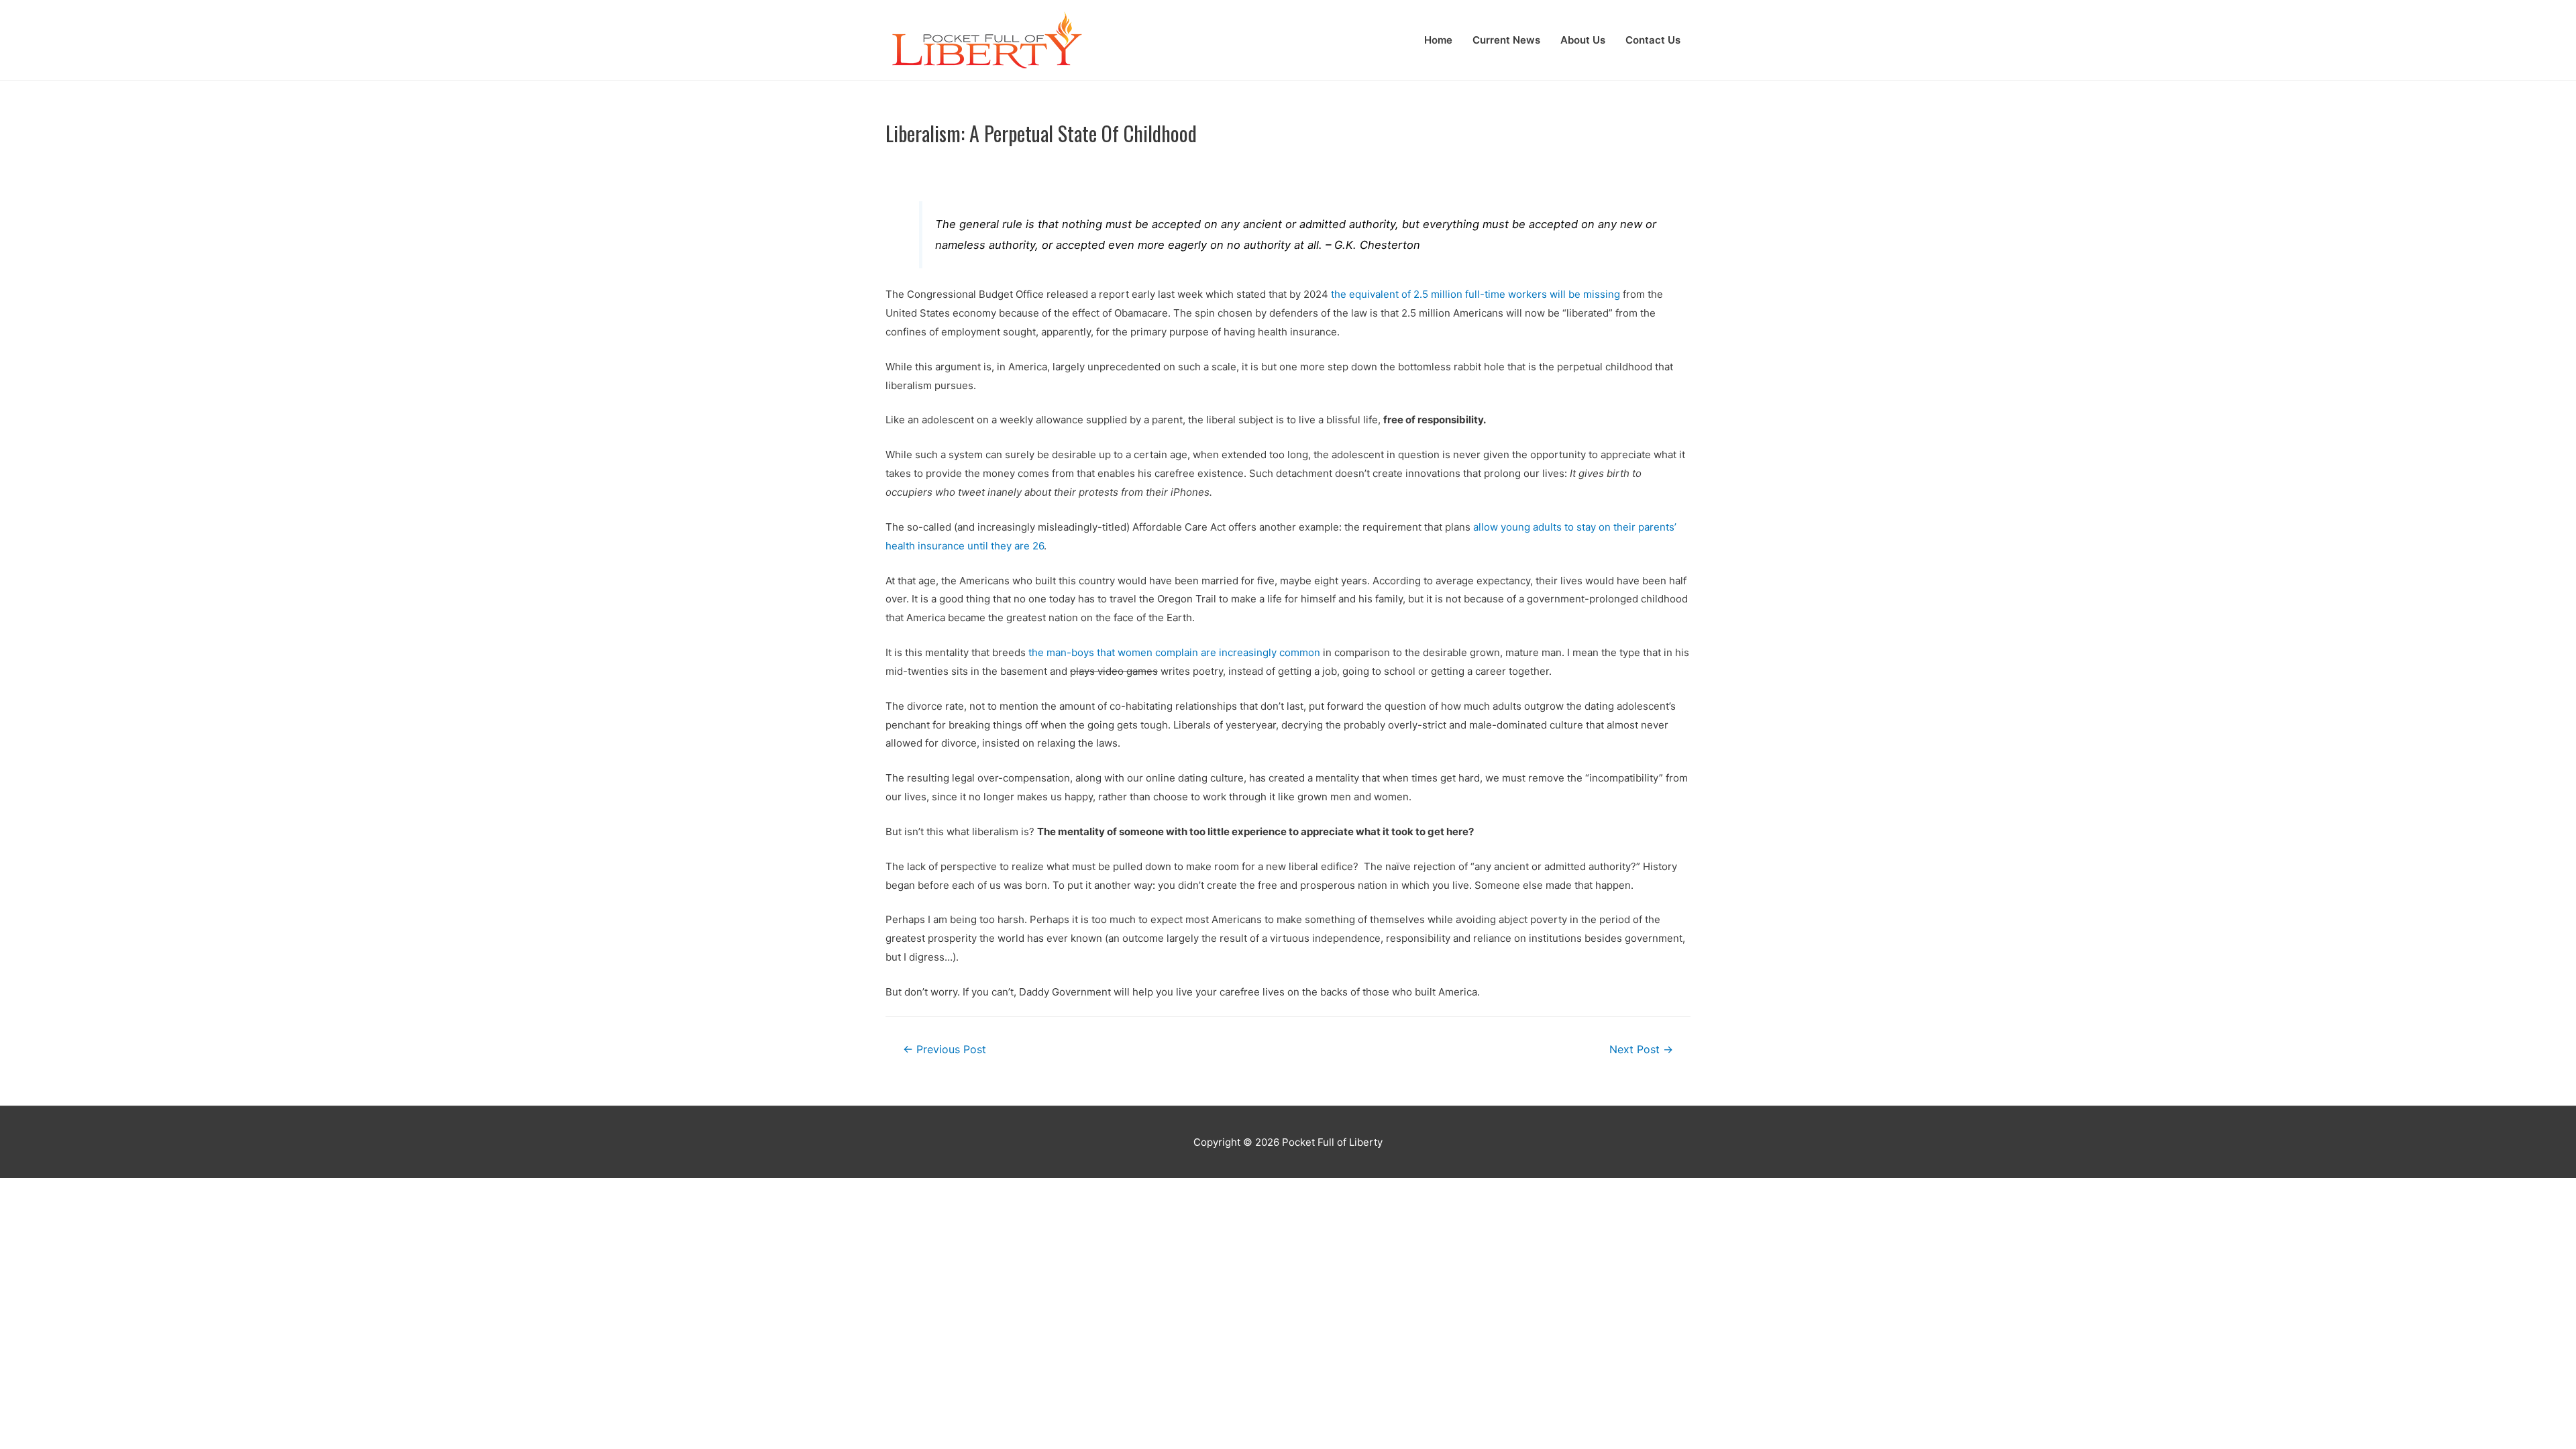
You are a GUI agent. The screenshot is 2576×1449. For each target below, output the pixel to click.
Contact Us (1653, 40)
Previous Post (945, 1050)
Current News (1506, 40)
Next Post (1641, 1050)
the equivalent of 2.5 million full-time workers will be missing (1475, 294)
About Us (1583, 40)
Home (1438, 40)
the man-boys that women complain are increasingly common (1174, 652)
